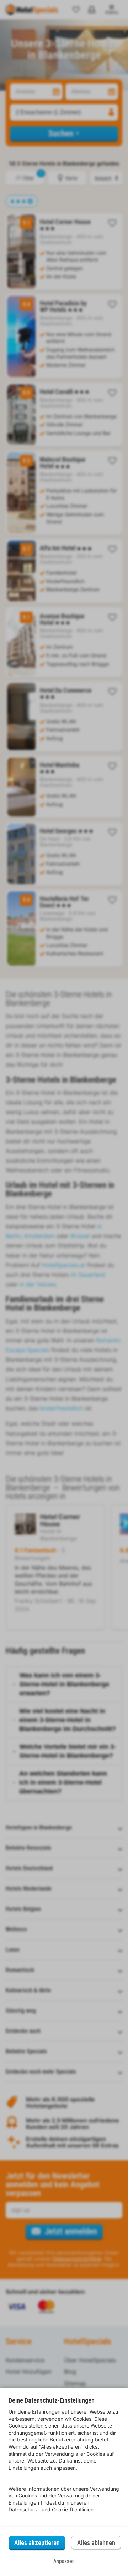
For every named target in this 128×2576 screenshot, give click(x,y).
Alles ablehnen (96, 2543)
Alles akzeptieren (37, 2543)
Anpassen (64, 2561)
